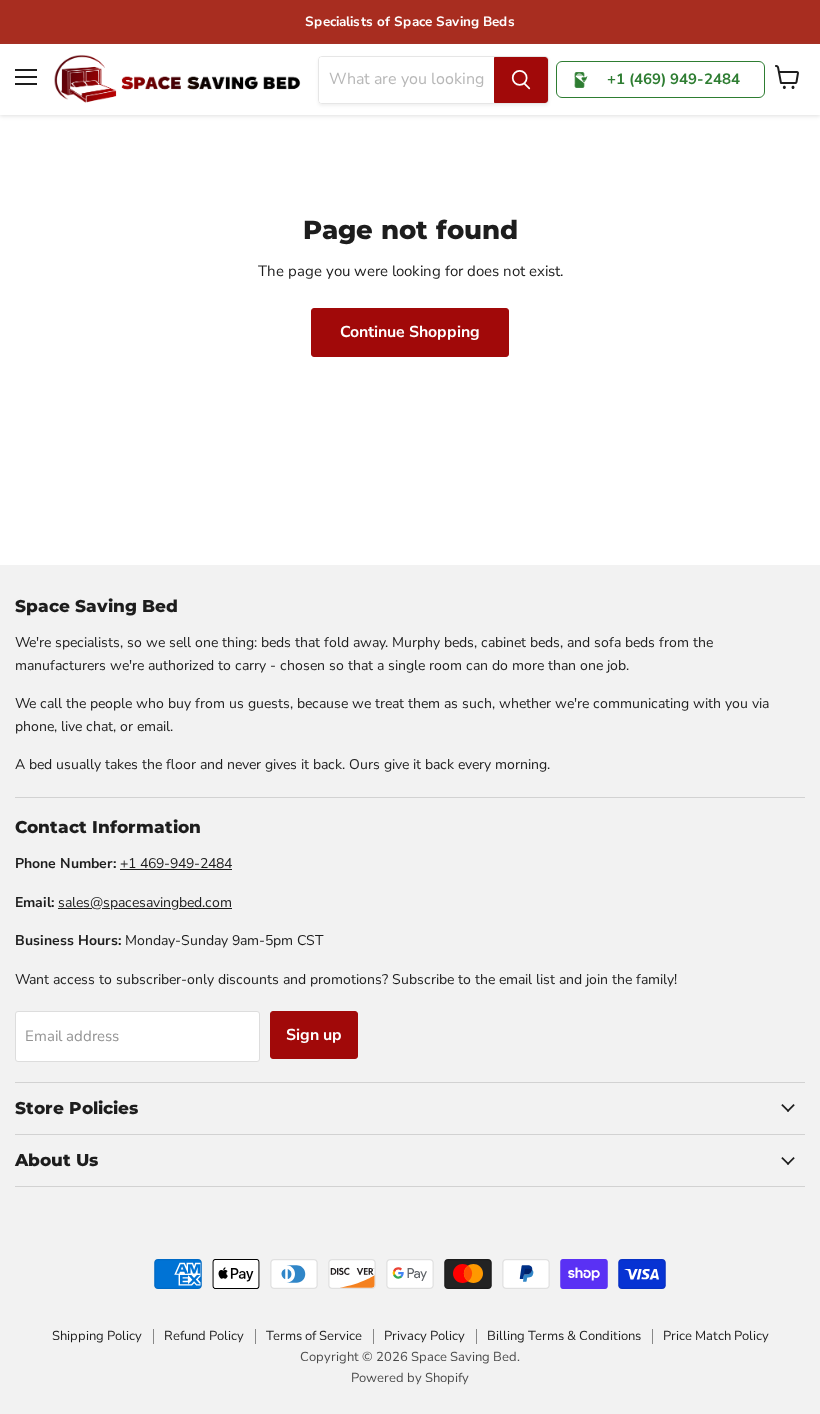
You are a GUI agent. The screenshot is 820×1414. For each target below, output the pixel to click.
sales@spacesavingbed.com (145, 902)
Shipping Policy (97, 1336)
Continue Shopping (410, 332)
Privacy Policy (424, 1336)
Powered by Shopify (410, 1378)
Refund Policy (204, 1336)
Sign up (314, 1035)
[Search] (521, 80)
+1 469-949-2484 (176, 863)
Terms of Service (314, 1336)
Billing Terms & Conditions (564, 1336)
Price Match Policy (716, 1336)
